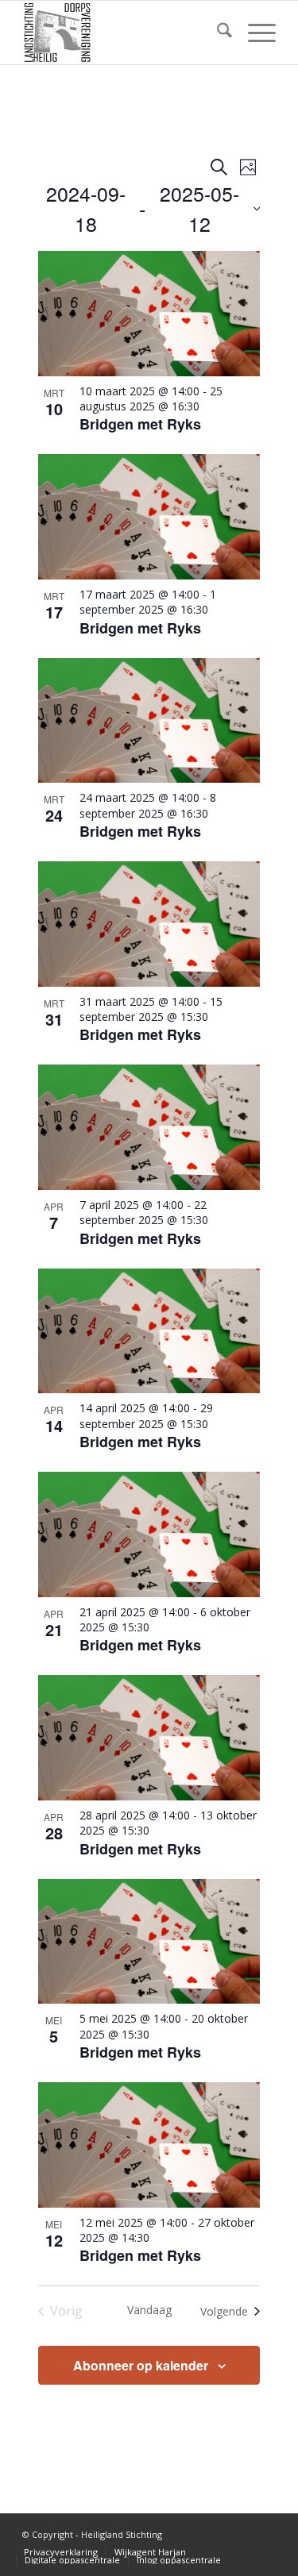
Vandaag (149, 2310)
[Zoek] (217, 33)
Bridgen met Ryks (140, 424)
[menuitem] (217, 33)
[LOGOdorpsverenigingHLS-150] (124, 33)
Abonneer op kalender (141, 2365)
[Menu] (254, 33)
